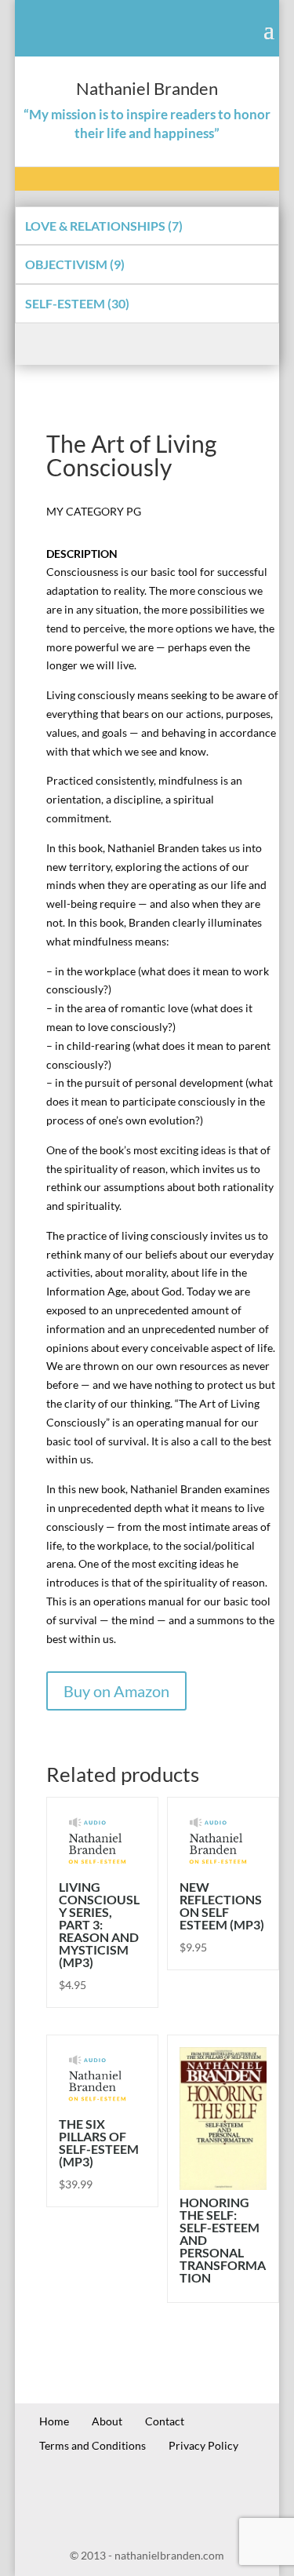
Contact (165, 2421)
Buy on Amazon (116, 1691)
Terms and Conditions (93, 2445)
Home (54, 2421)
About (107, 2421)
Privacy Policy (203, 2445)
